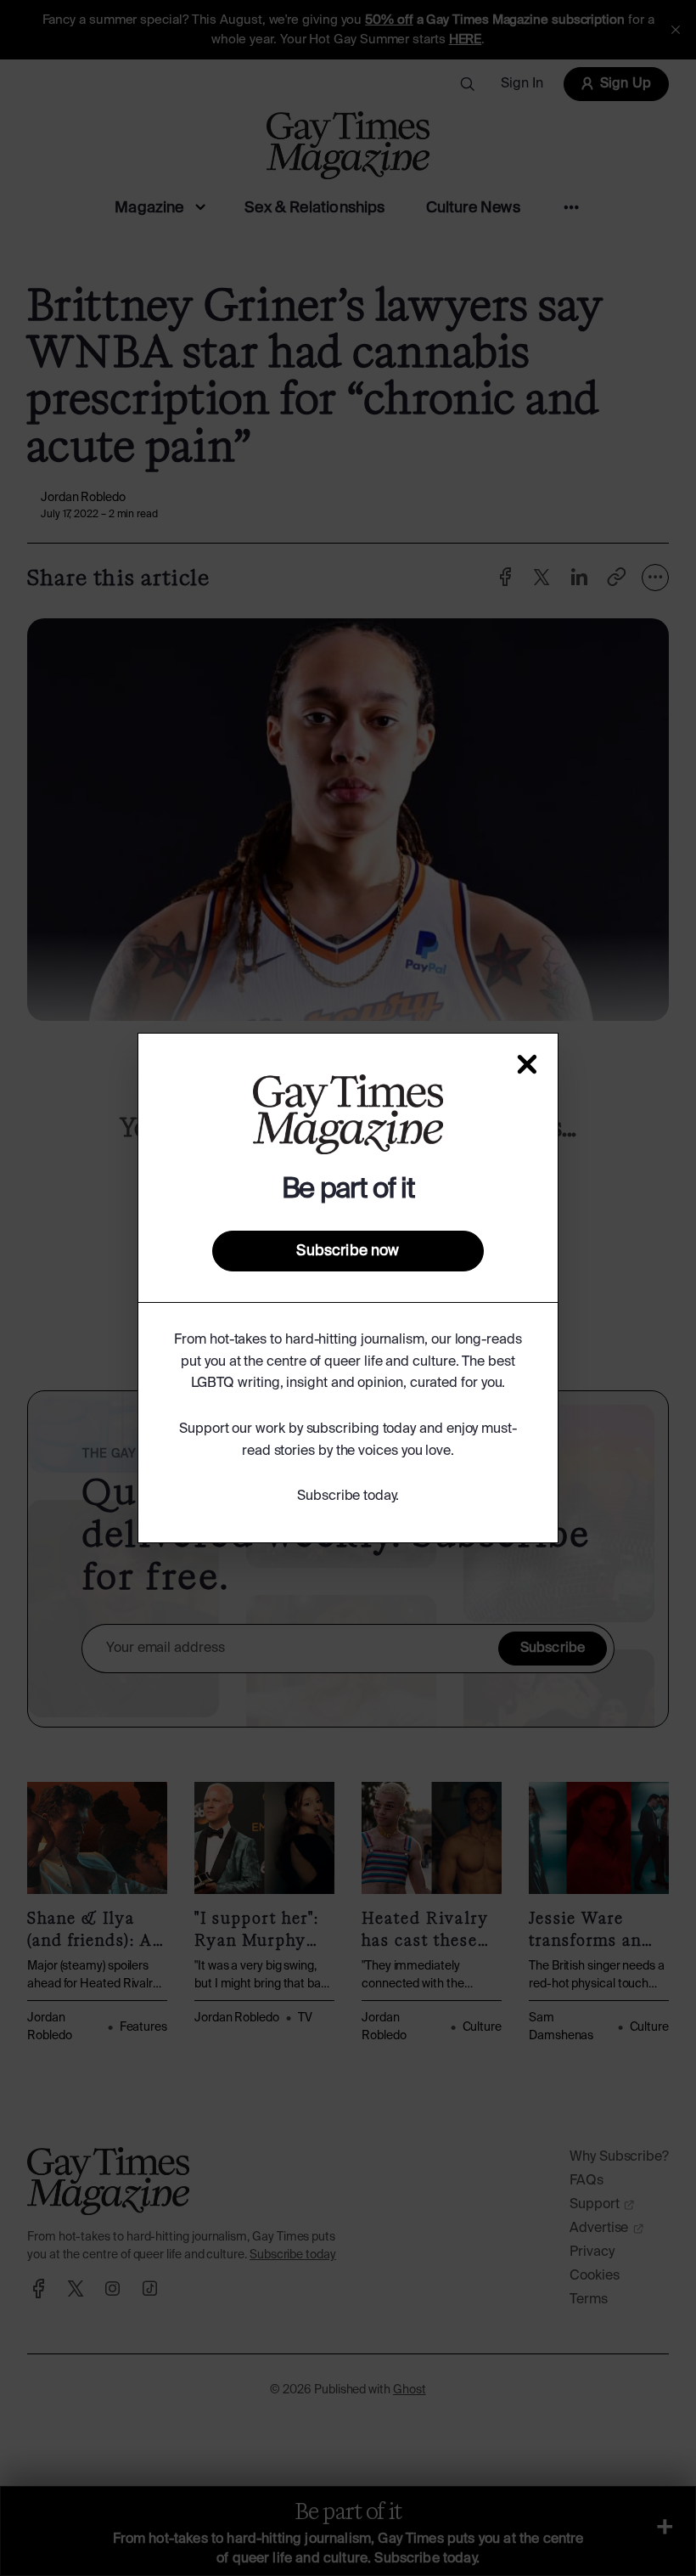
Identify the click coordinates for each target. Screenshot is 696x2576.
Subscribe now (348, 1251)
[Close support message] (527, 1064)
